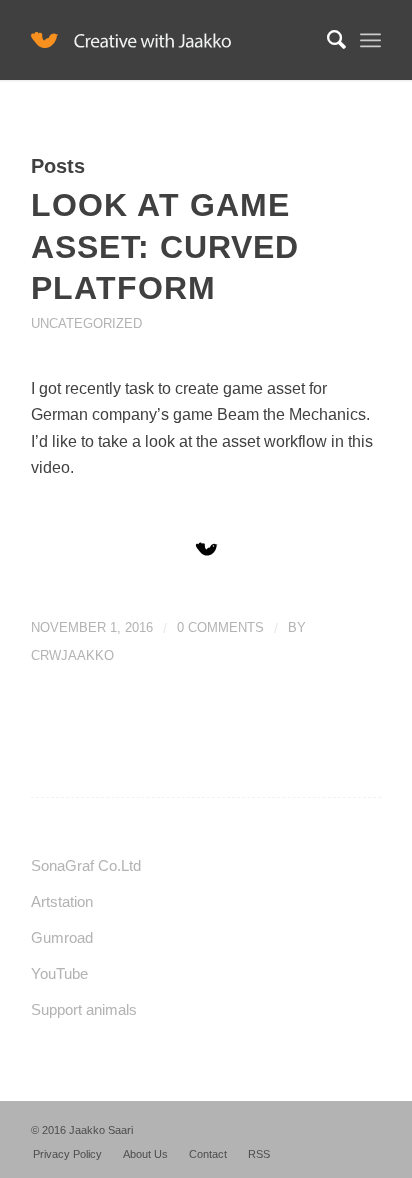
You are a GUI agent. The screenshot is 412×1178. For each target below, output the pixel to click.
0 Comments (220, 627)
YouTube (59, 973)
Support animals (84, 1009)
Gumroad (62, 937)
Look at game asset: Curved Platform (165, 246)
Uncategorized (86, 323)
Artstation (62, 901)
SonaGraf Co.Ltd (86, 865)
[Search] (326, 40)
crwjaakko (72, 655)
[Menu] (370, 40)
